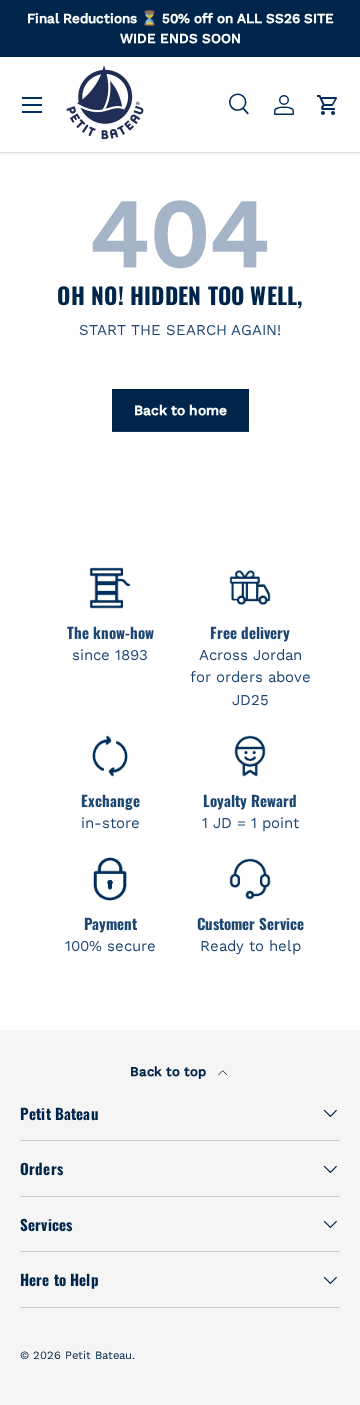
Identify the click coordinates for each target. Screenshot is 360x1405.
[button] (328, 105)
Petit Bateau (98, 1355)
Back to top (170, 1071)
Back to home (180, 410)
